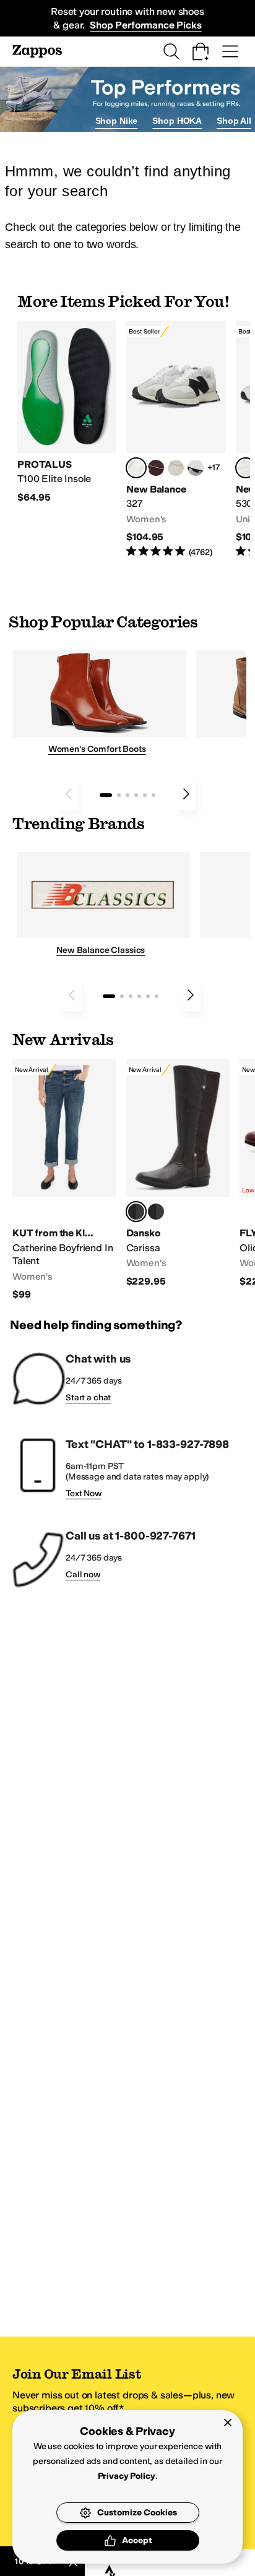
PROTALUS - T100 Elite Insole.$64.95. (67, 412)
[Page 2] (119, 795)
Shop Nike (117, 121)
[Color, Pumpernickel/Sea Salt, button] (156, 468)
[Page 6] (153, 795)
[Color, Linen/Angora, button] (176, 468)
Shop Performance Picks (145, 25)
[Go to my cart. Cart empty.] (201, 51)
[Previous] (69, 794)
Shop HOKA (177, 121)
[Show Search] (171, 51)
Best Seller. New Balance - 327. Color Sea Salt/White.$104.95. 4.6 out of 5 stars (176, 440)
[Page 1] (106, 795)
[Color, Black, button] (156, 1212)
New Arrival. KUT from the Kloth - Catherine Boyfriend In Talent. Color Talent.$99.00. (64, 1180)
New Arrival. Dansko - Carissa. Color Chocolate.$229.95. (178, 1173)
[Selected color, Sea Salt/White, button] (136, 468)
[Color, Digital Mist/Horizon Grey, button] (196, 468)
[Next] (186, 794)
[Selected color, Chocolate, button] (136, 1212)
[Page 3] (127, 795)
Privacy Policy (127, 2476)
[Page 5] (145, 795)
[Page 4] (136, 795)
